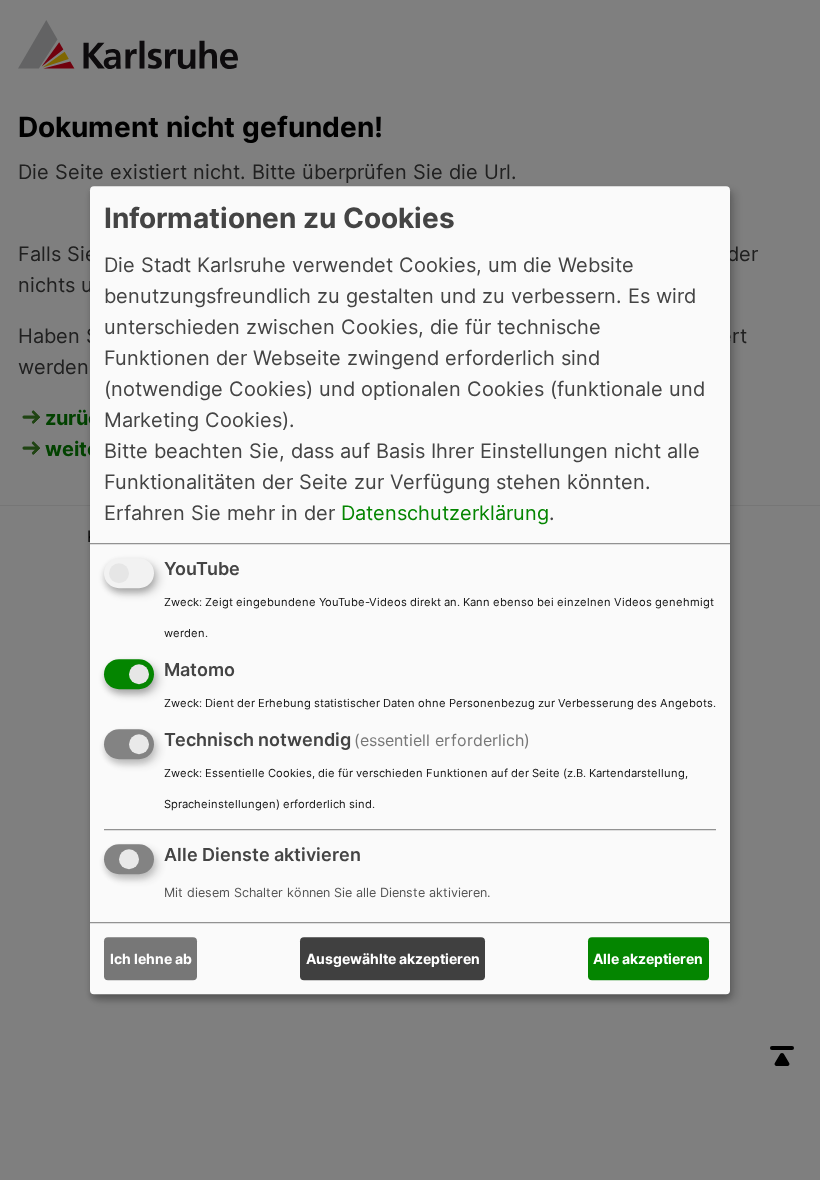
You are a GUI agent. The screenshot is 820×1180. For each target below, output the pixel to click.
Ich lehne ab (151, 958)
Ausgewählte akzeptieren (393, 958)
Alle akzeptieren (648, 958)
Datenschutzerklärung (445, 513)
